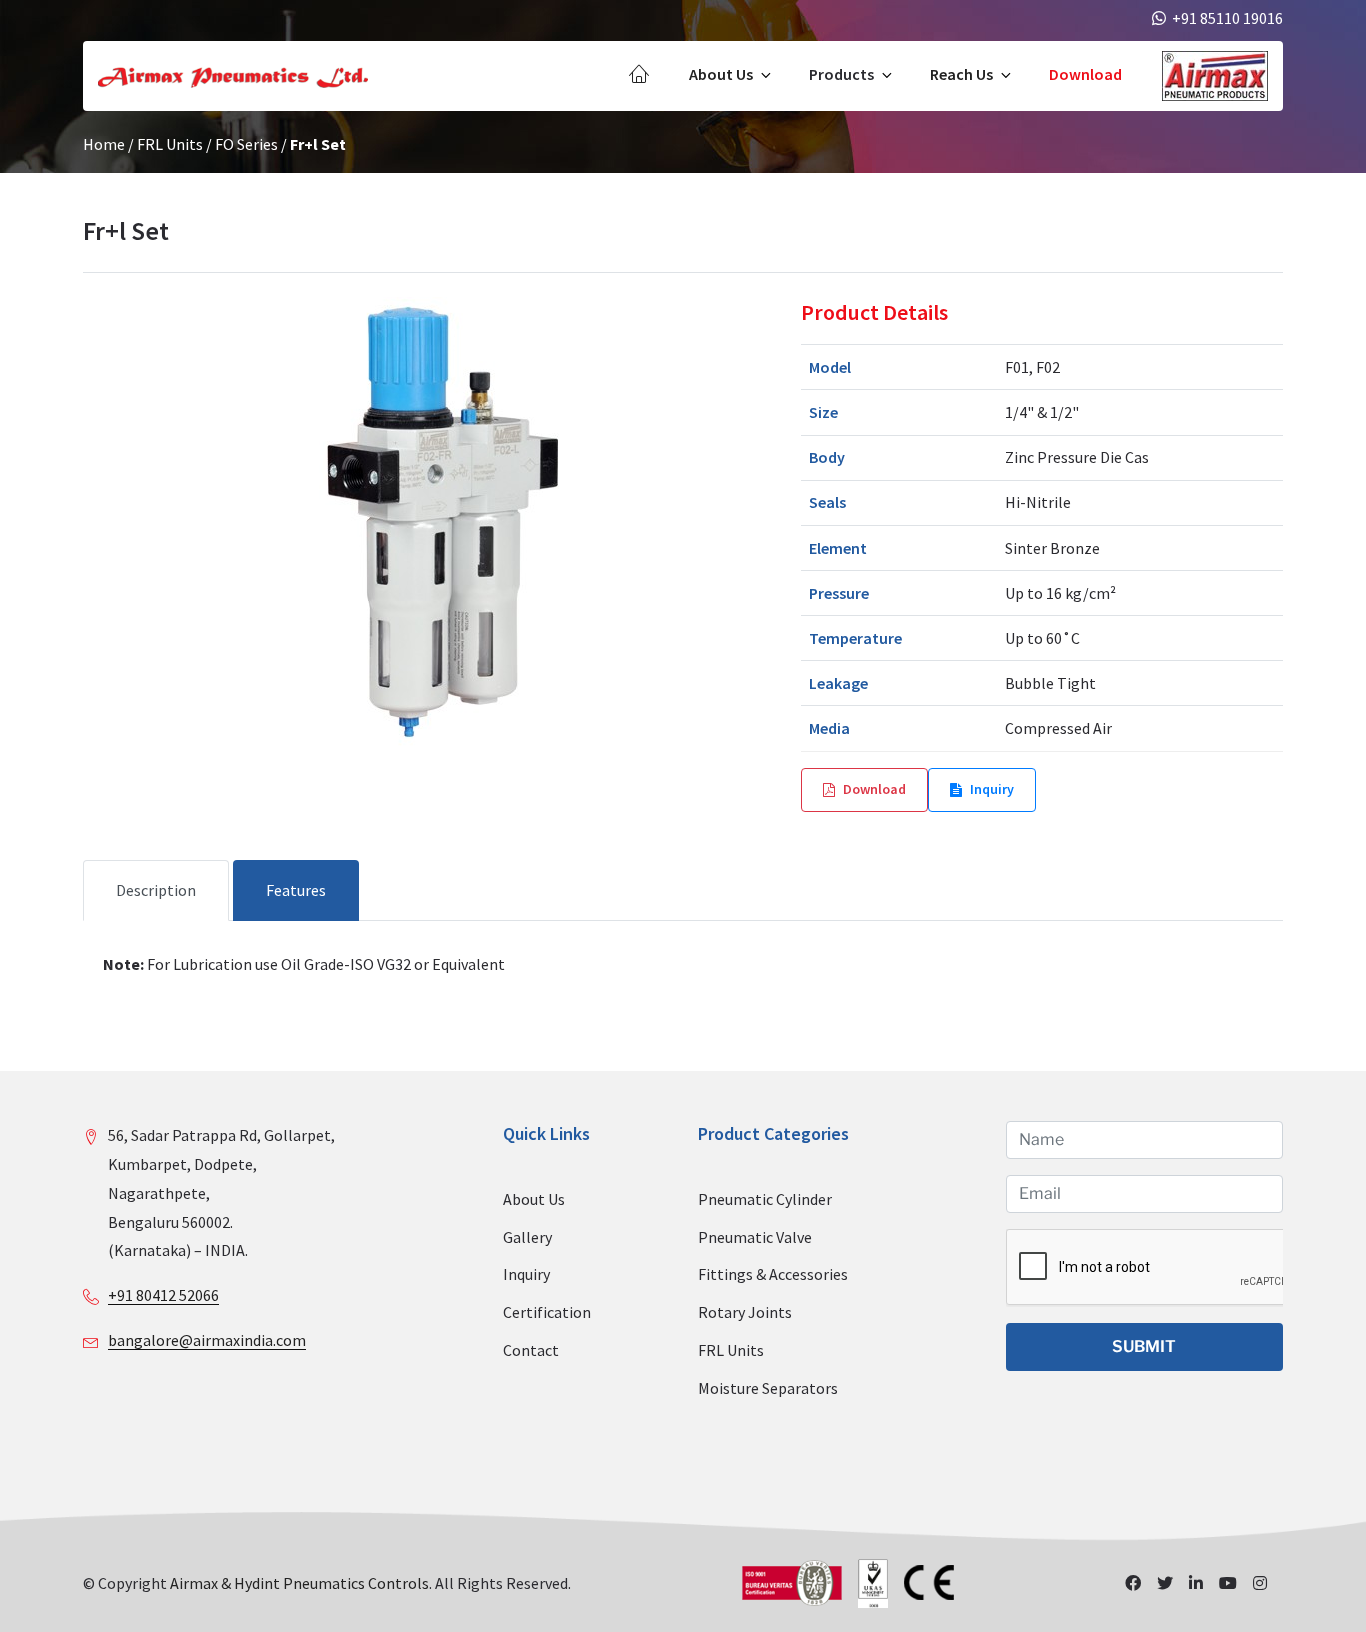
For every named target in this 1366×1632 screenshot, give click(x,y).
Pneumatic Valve (755, 1237)
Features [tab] (296, 890)
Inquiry (992, 789)
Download (1085, 74)
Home (104, 144)
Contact (531, 1350)
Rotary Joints (745, 1312)
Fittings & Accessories (773, 1274)
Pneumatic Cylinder (765, 1199)
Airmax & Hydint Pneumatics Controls (299, 1583)
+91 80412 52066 (163, 1295)
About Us (721, 74)
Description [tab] (156, 890)
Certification (547, 1312)
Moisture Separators (768, 1388)
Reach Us (961, 74)
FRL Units (170, 144)
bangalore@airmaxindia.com (207, 1340)
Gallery (527, 1237)
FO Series (246, 144)
